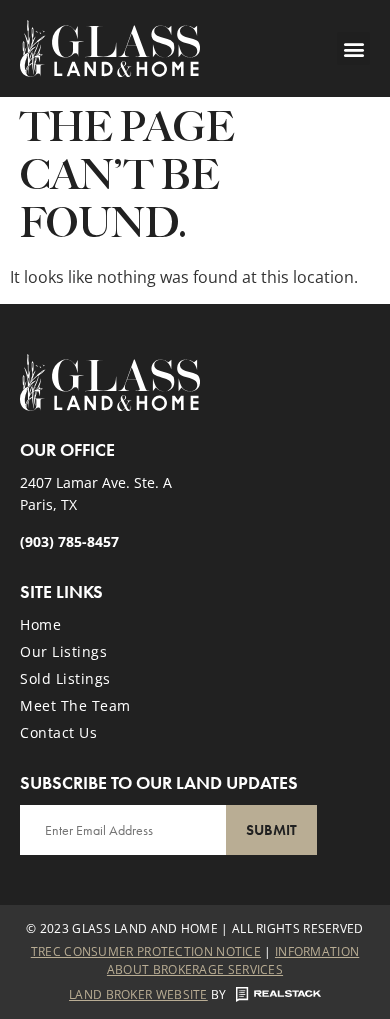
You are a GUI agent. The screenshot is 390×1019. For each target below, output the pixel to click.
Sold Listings (65, 678)
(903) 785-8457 (69, 541)
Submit (271, 830)
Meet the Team (75, 705)
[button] (353, 48)
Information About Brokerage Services (233, 960)
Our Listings (63, 651)
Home (40, 624)
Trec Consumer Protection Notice (146, 951)
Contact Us (58, 732)
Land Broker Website (138, 994)
